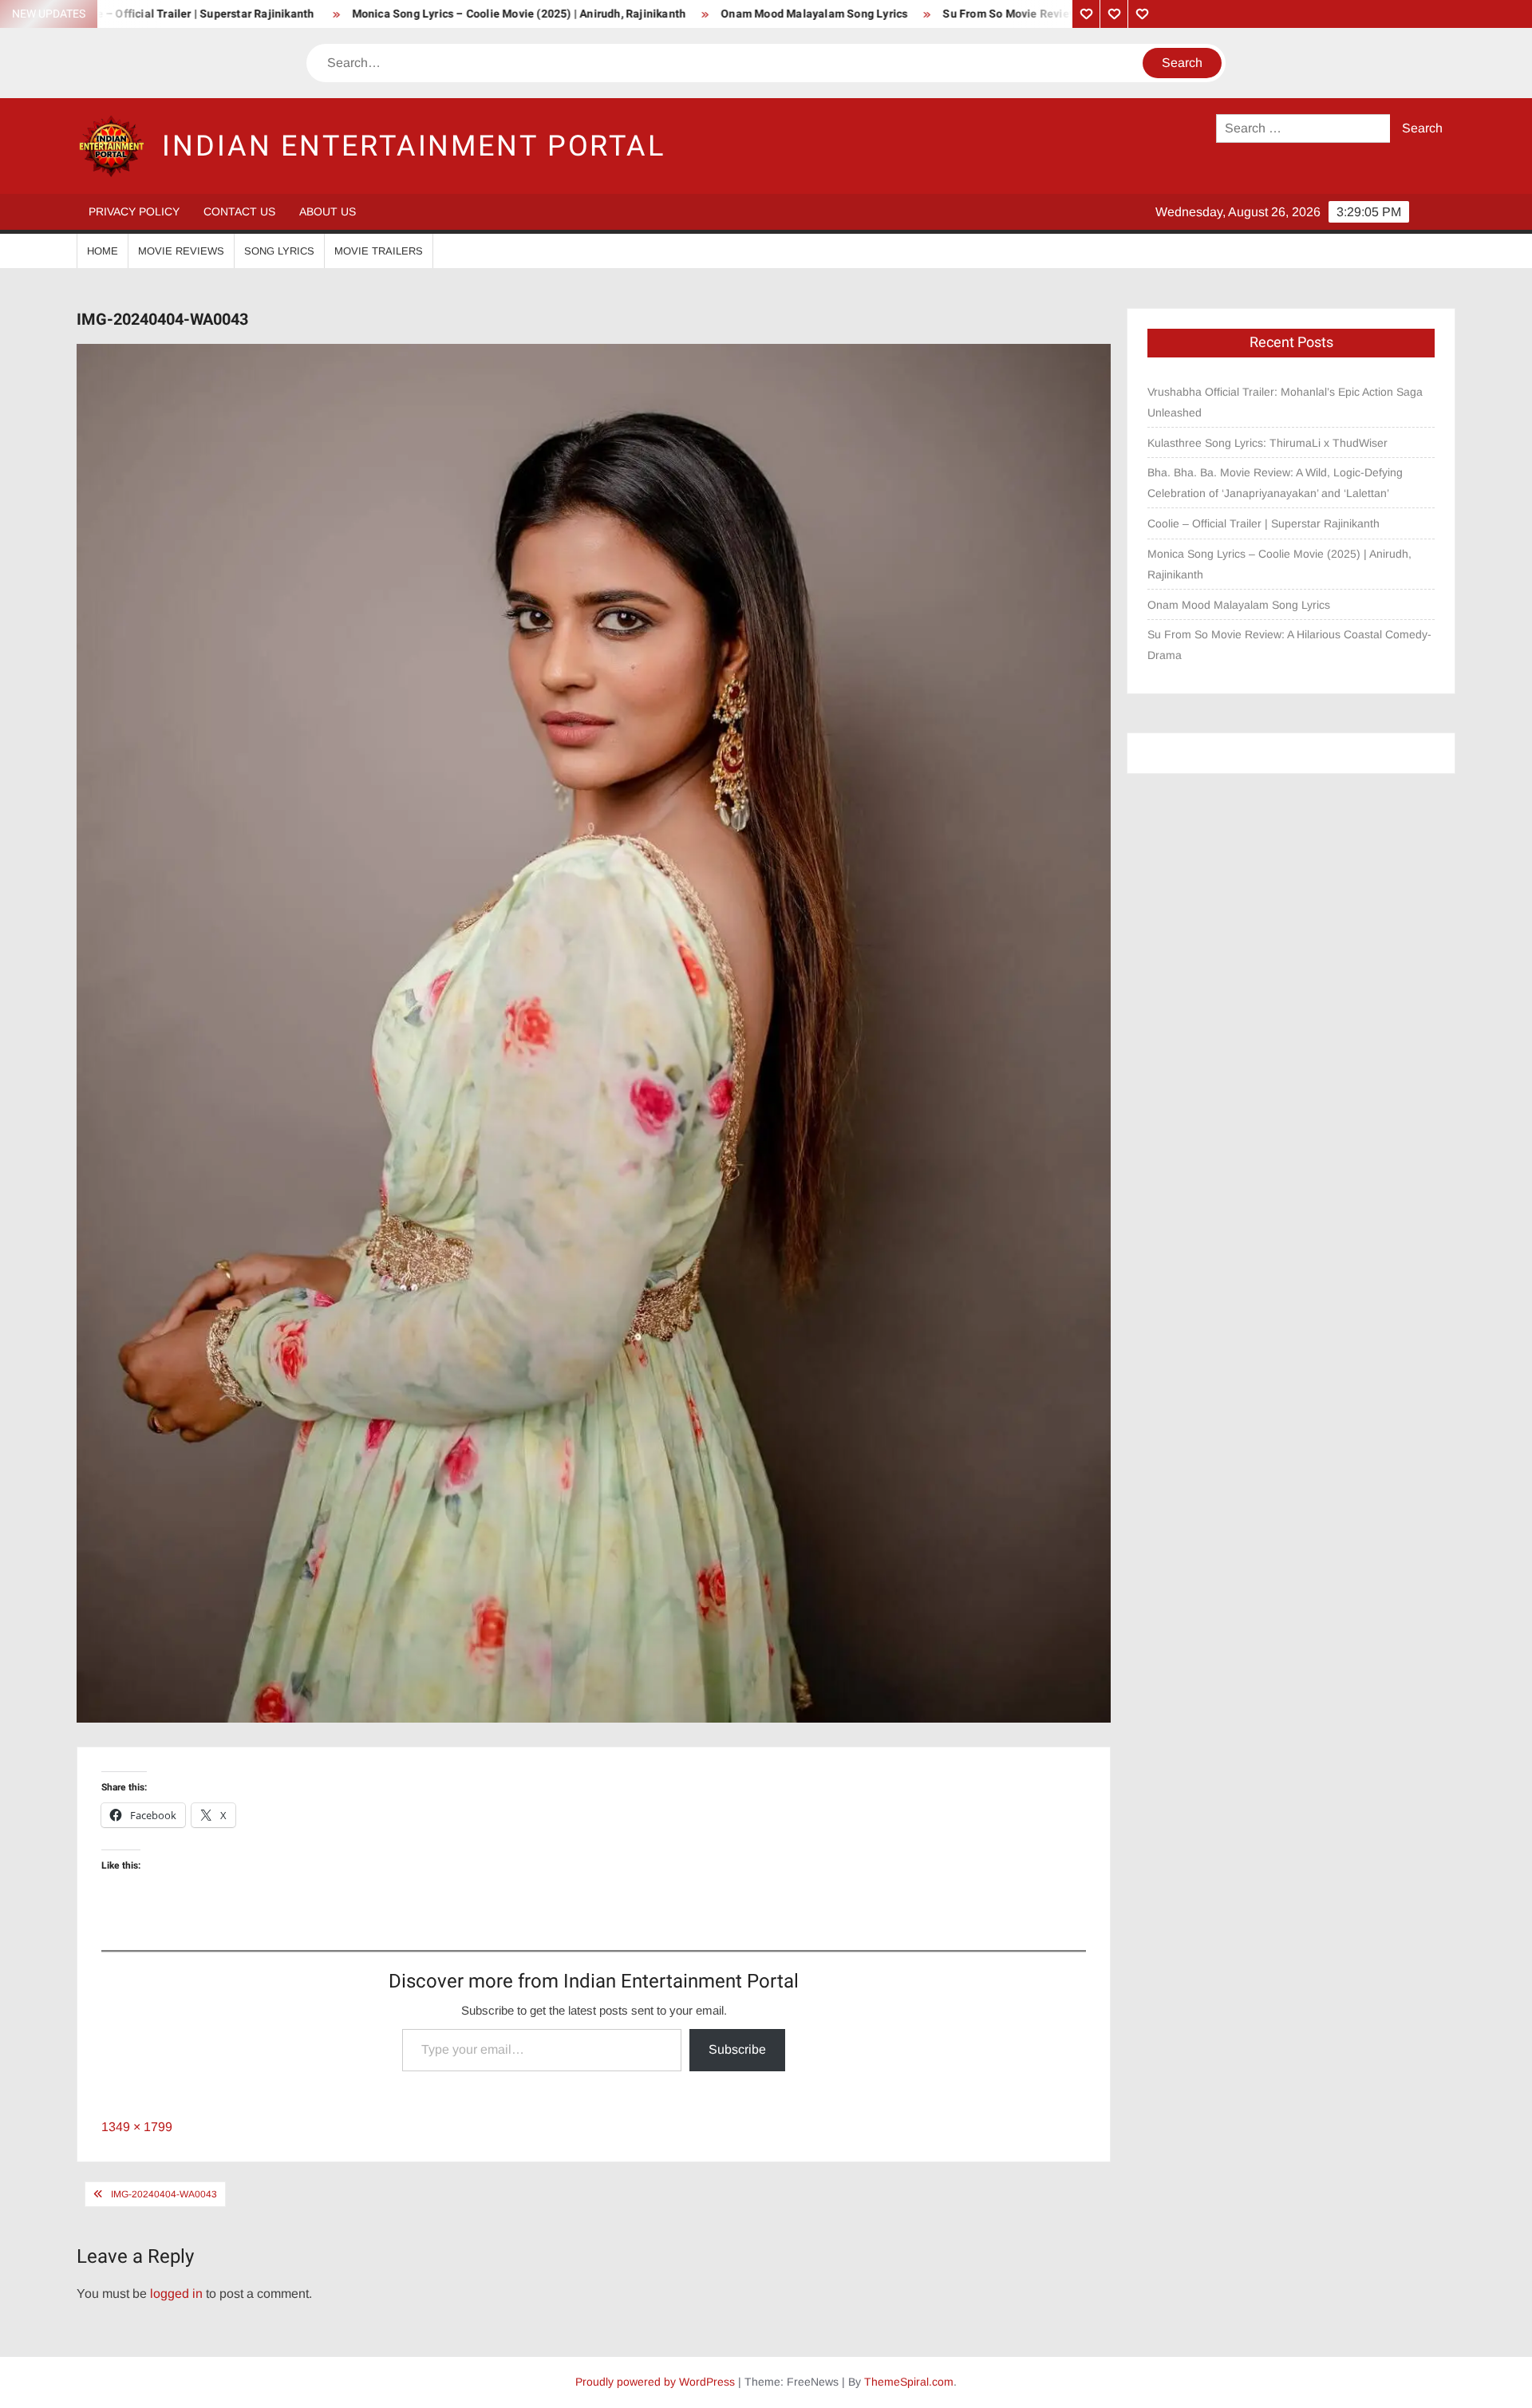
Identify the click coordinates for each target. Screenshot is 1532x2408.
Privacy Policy (134, 211)
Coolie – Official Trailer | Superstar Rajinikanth (1265, 523)
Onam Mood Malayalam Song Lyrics (685, 14)
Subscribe (737, 2049)
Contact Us (239, 211)
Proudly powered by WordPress (655, 2382)
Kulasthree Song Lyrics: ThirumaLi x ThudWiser (1267, 443)
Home (103, 251)
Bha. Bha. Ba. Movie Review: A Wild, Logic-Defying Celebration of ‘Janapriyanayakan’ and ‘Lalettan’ (1275, 483)
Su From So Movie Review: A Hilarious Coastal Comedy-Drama (977, 14)
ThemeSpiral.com (909, 2382)
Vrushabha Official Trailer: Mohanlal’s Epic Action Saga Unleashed (1285, 402)
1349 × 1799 (137, 2127)
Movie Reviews (181, 251)
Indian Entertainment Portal (414, 146)
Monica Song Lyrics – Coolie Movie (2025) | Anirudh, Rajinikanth (391, 14)
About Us (328, 211)
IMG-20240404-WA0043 (164, 2194)
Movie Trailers (379, 251)
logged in (176, 2294)
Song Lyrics (279, 251)
